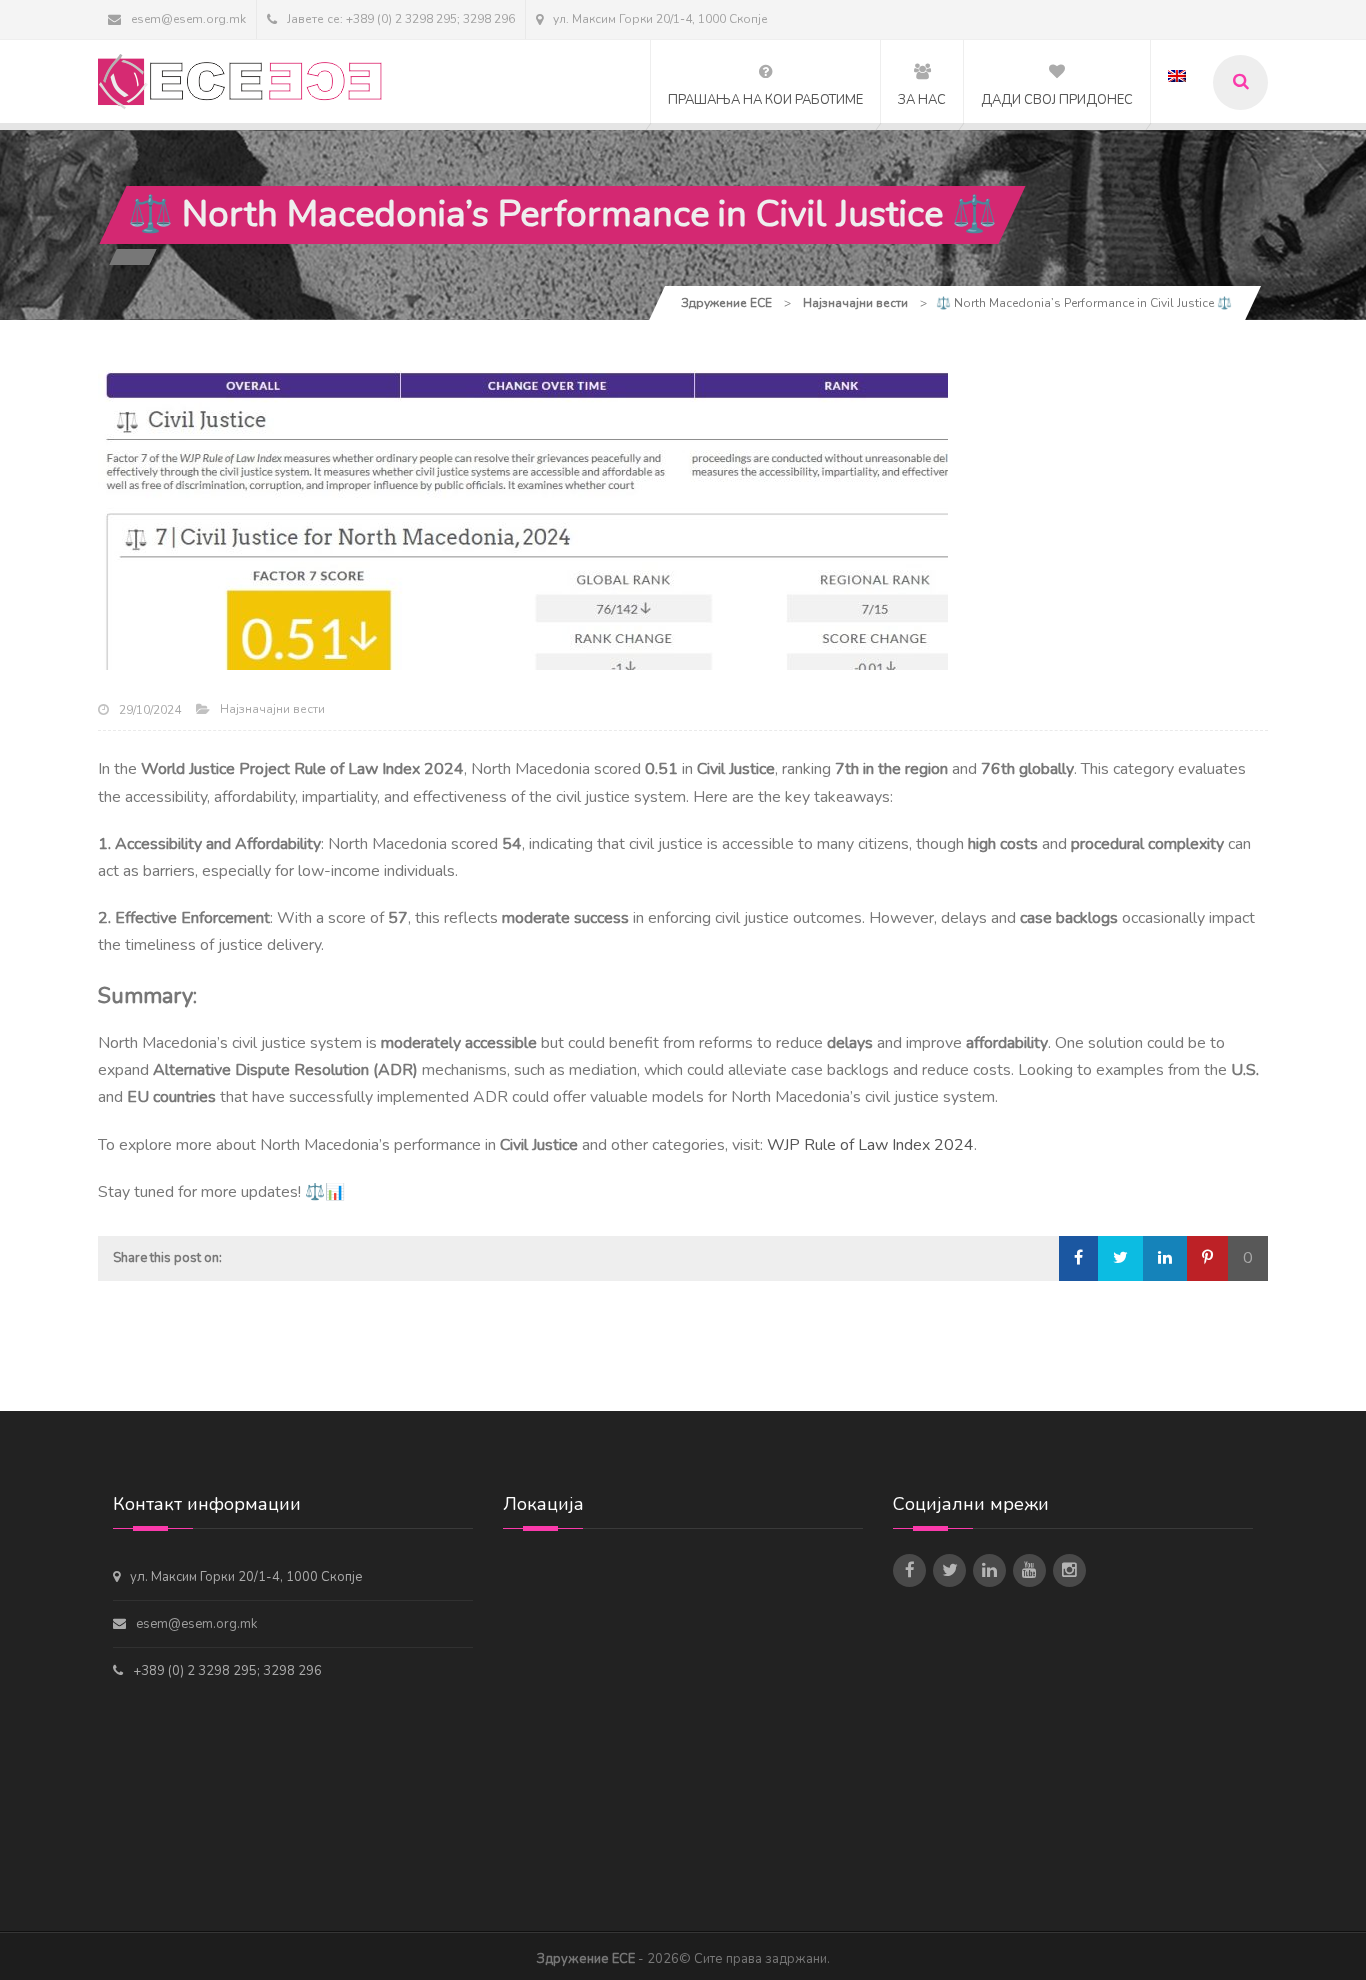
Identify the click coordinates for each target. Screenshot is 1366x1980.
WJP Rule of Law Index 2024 (870, 1145)
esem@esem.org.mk (188, 19)
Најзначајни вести (272, 709)
